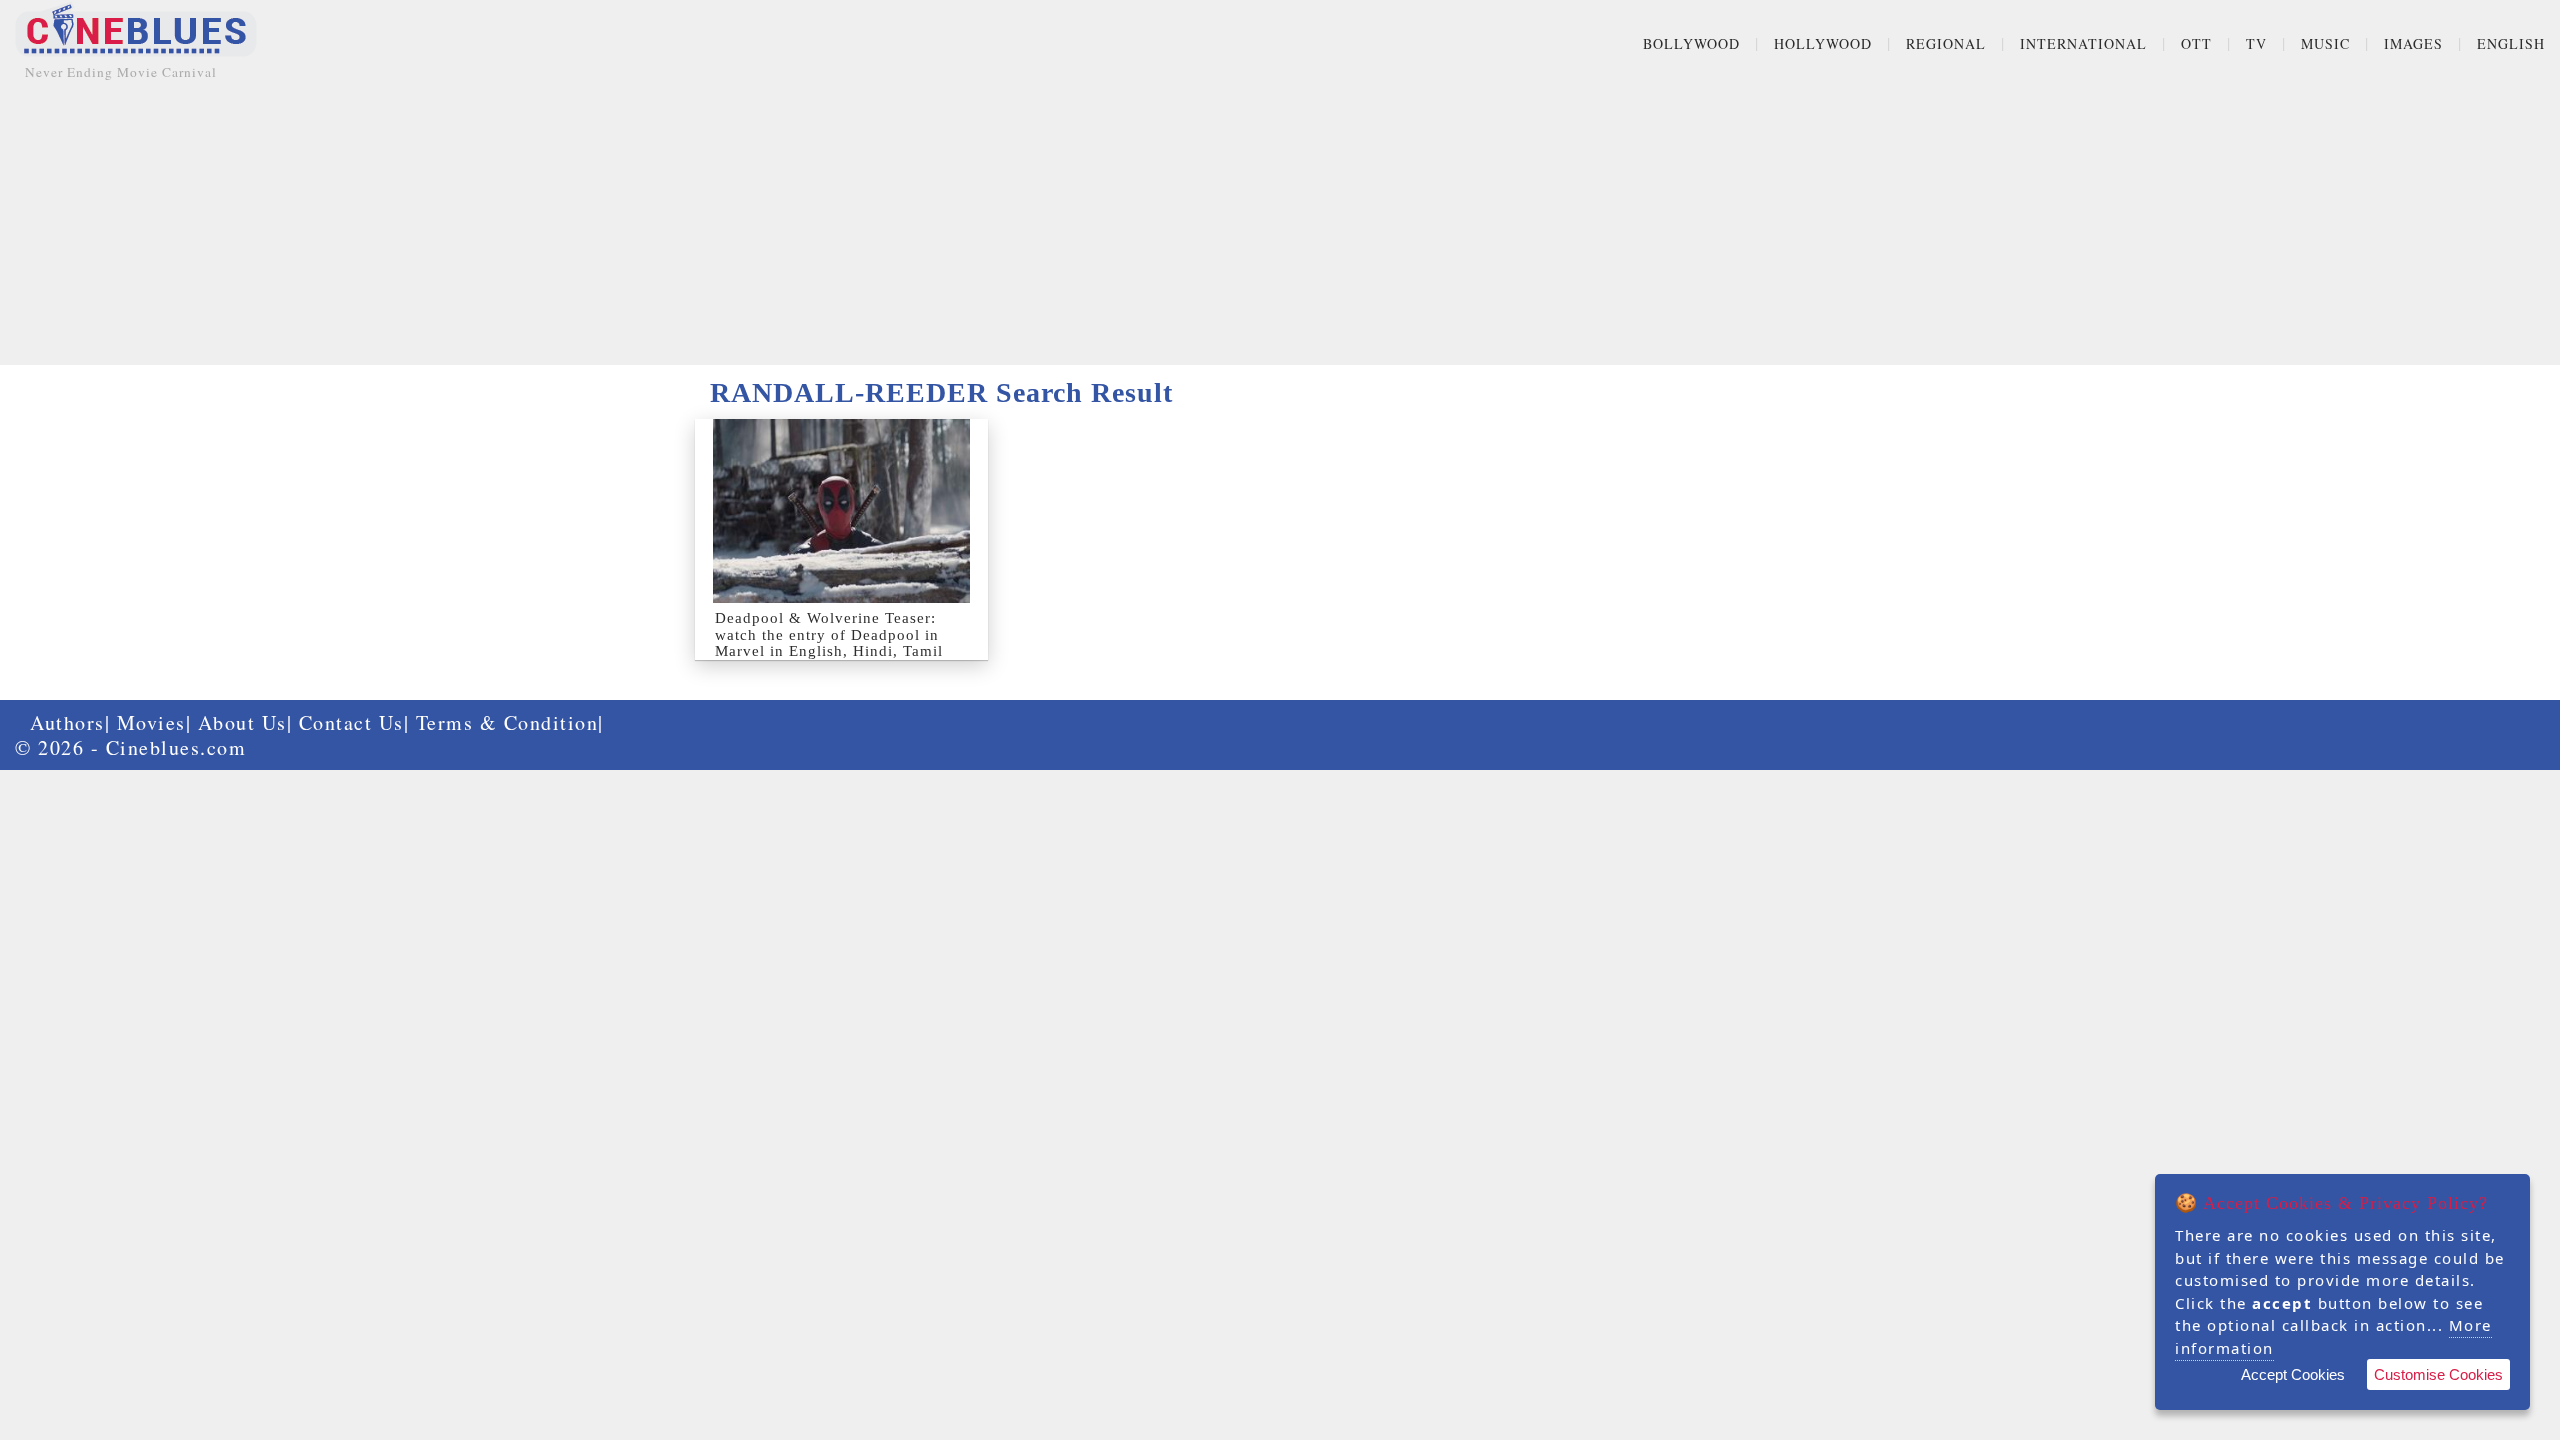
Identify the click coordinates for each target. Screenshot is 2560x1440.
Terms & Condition (507, 722)
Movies (151, 722)
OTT (2196, 43)
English (2511, 43)
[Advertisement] (1280, 225)
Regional (1946, 43)
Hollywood (1823, 43)
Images (2413, 43)
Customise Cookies (2438, 1374)
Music (2325, 43)
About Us (242, 722)
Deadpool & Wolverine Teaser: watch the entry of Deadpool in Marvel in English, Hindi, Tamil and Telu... (829, 643)
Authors (67, 722)
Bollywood (1691, 43)
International (2083, 43)
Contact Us (351, 722)
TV (2256, 43)
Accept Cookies (2293, 1374)
